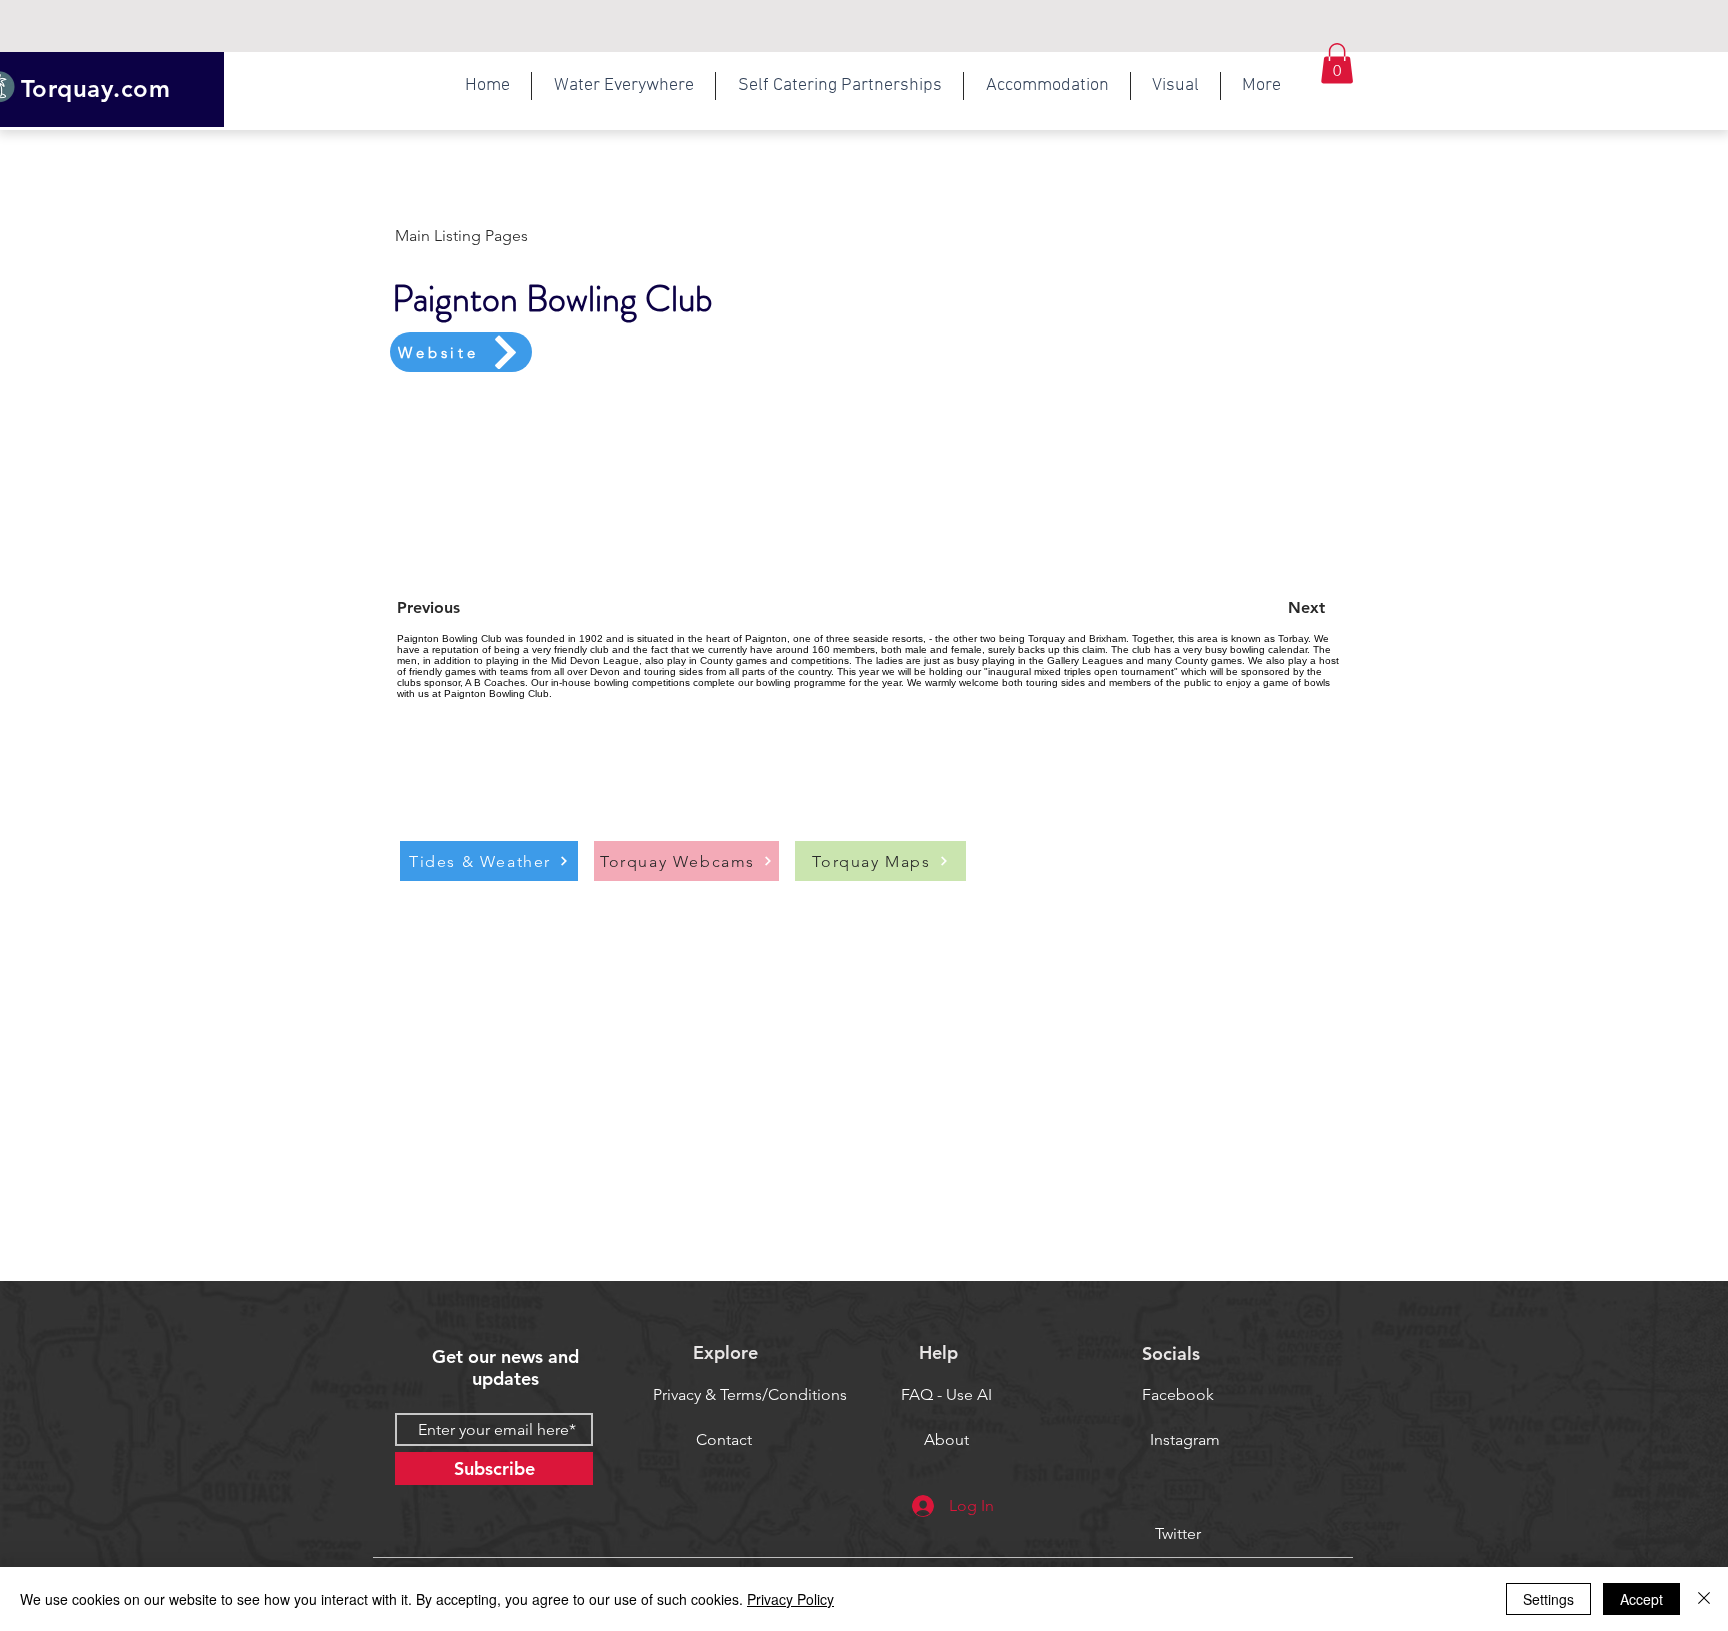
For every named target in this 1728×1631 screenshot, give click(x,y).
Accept (1641, 1599)
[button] (623, 86)
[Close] (1704, 1599)
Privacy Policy (790, 1599)
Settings (1548, 1599)
